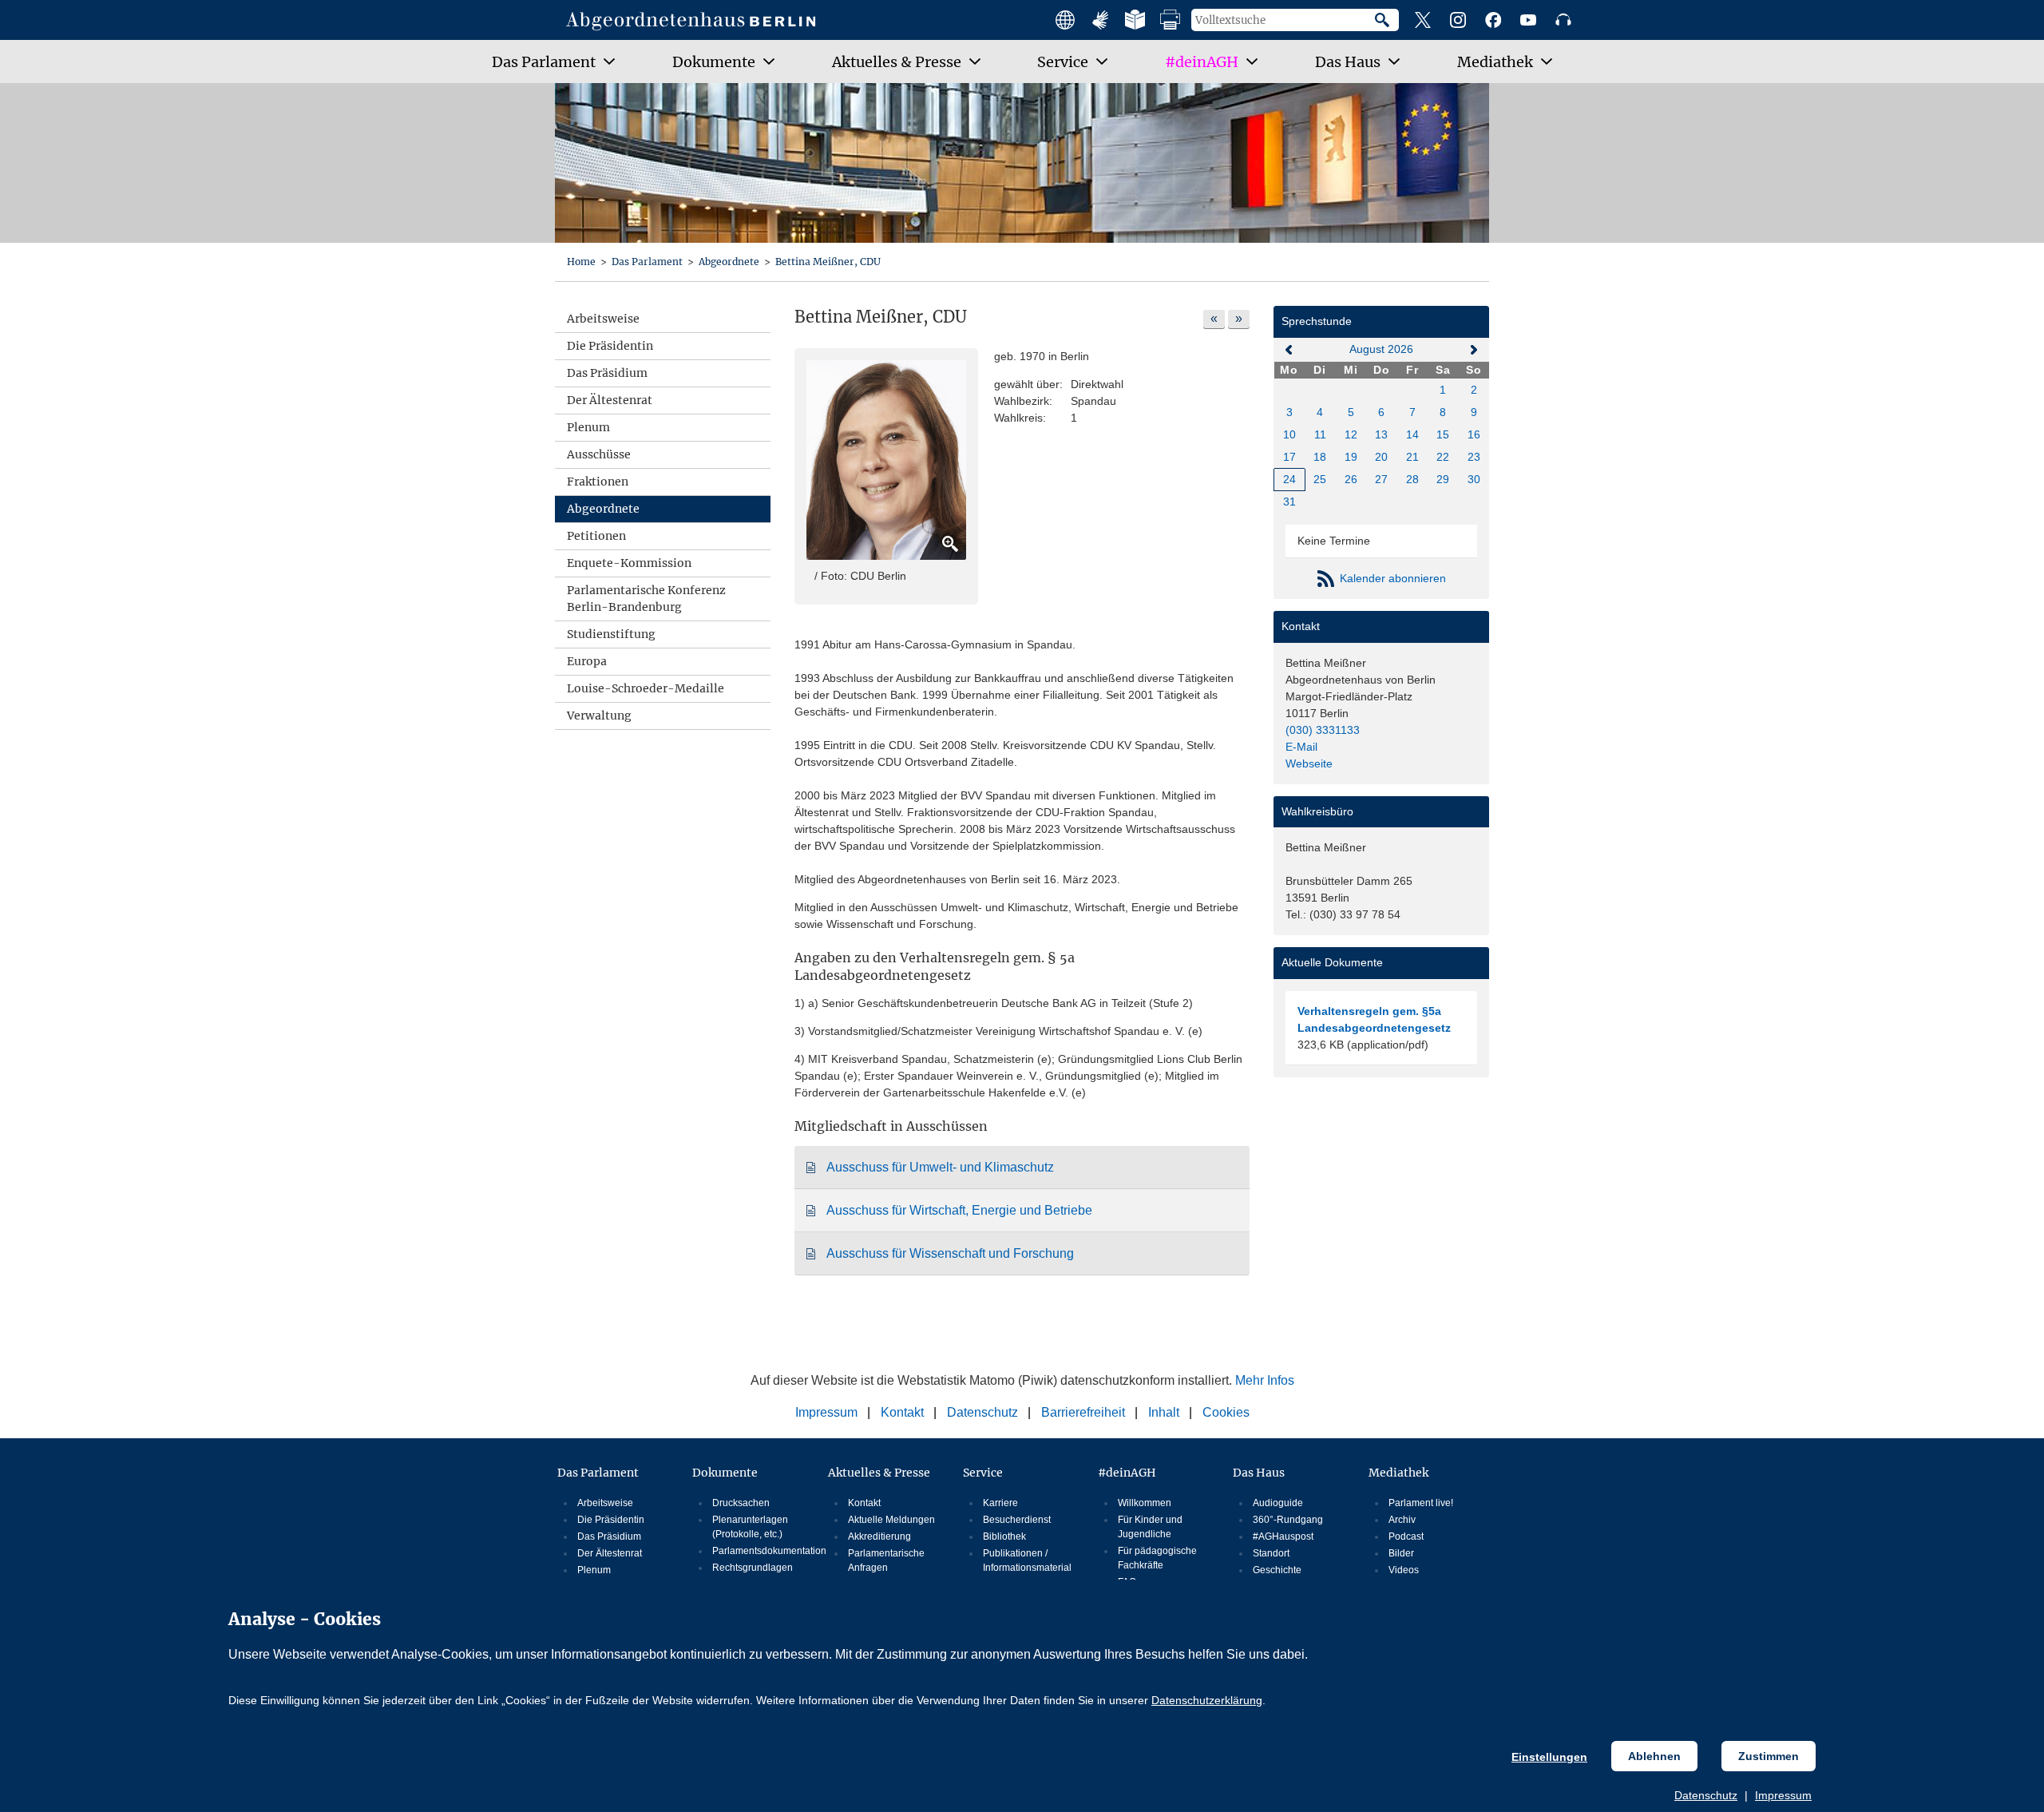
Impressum (1783, 1795)
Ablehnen (1654, 1756)
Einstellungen (1549, 1757)
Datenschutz (1706, 1795)
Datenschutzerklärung (1207, 1700)
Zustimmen (1769, 1756)
